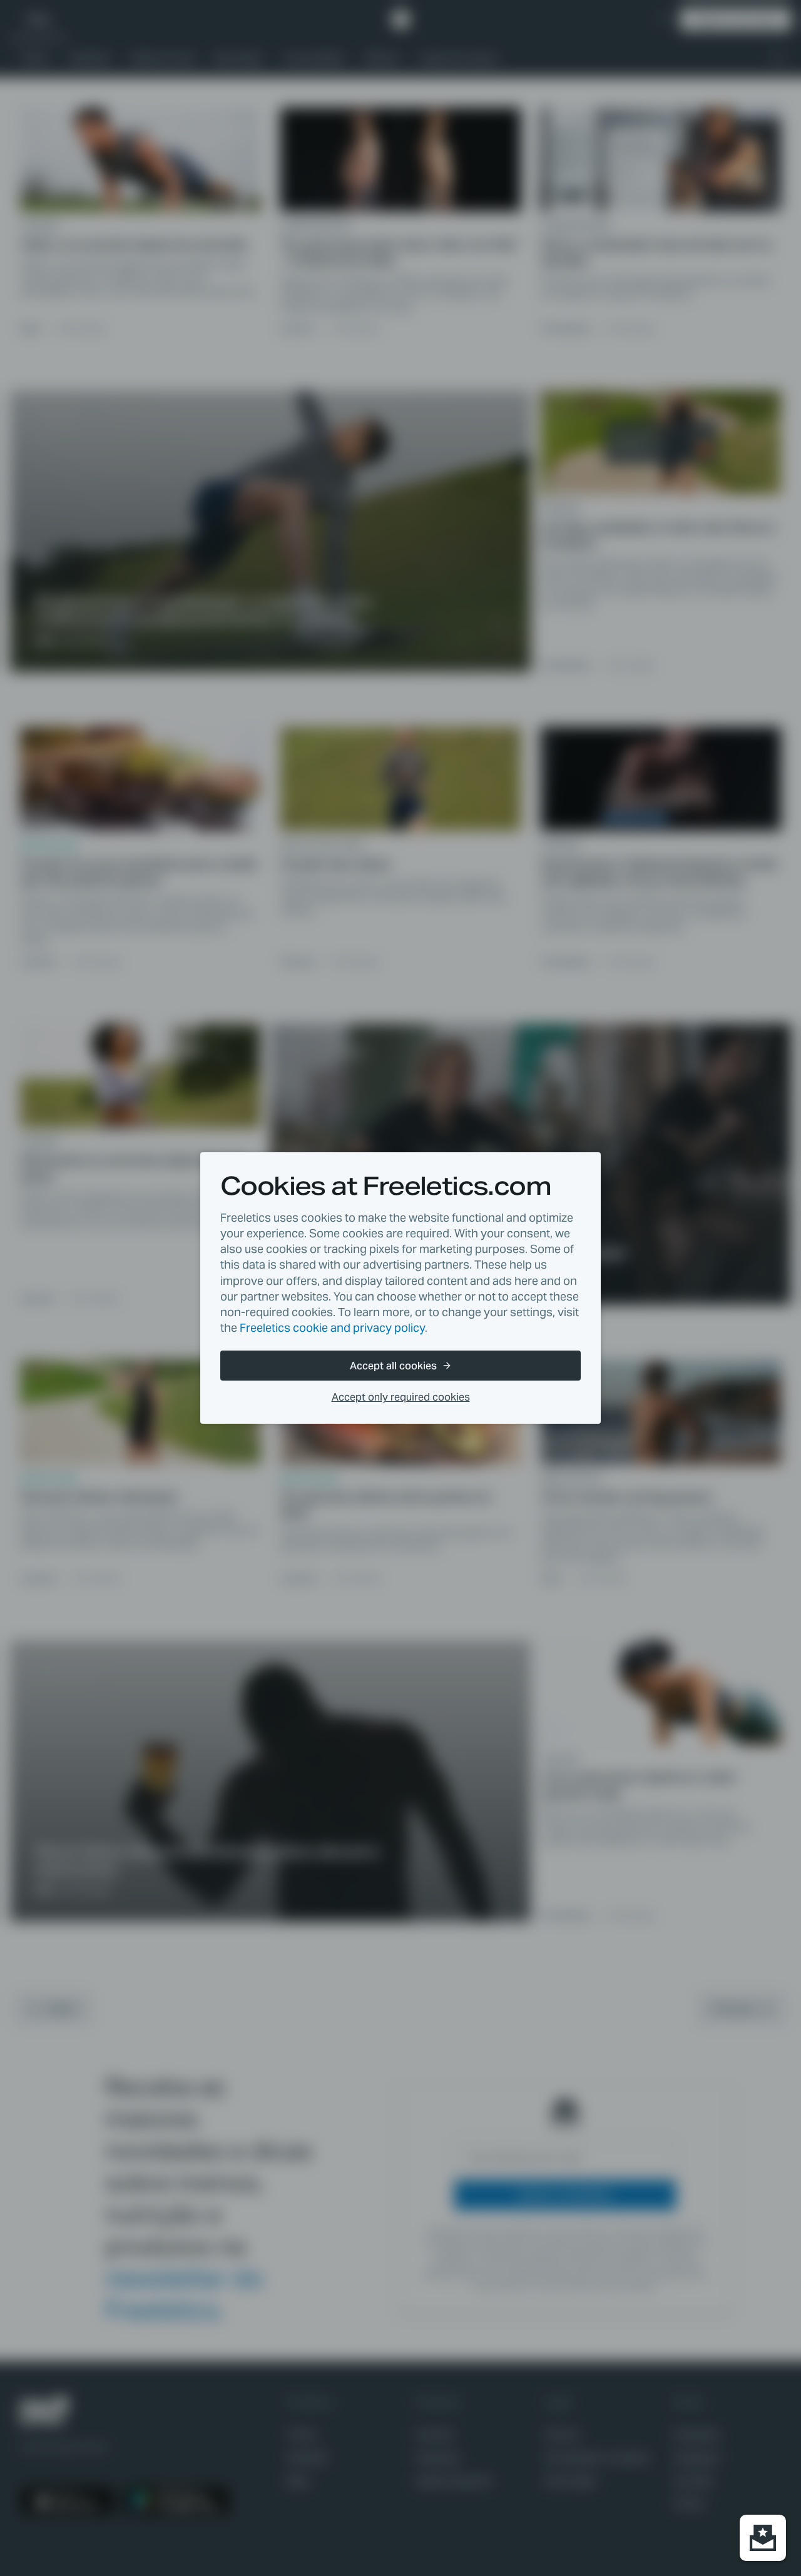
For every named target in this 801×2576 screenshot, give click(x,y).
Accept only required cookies (401, 1397)
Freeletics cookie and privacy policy (332, 1328)
